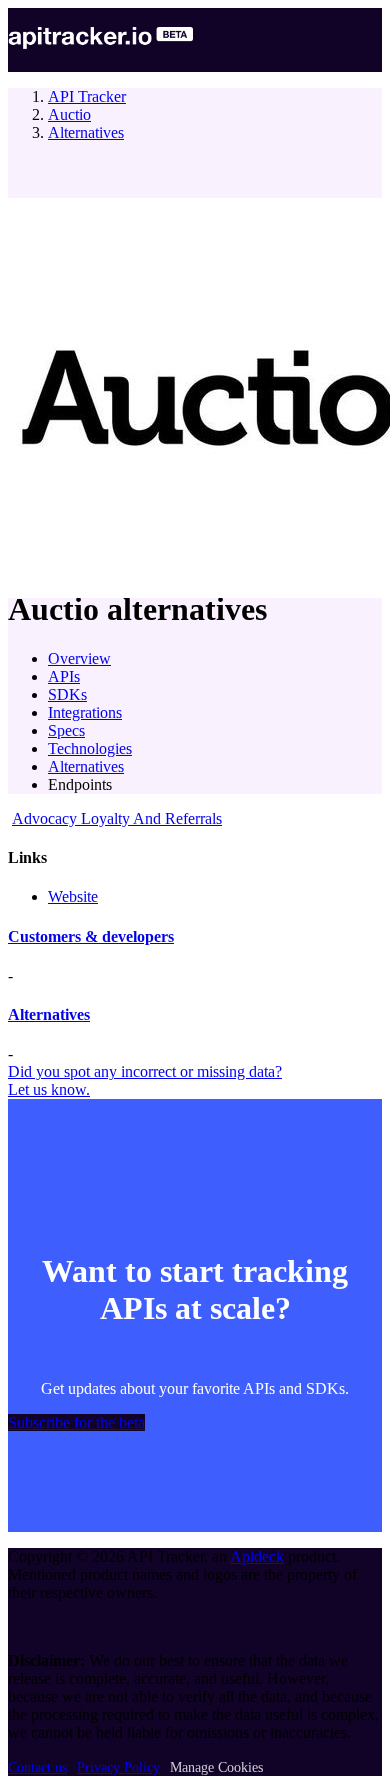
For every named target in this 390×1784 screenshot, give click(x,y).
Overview (79, 658)
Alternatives (86, 132)
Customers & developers (91, 936)
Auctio (69, 114)
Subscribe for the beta (76, 1422)
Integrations (85, 712)
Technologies (90, 748)
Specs (66, 730)
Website (73, 896)
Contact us (37, 1767)
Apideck (257, 1556)
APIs (64, 676)
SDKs (67, 694)
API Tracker (87, 96)
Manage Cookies (216, 1767)
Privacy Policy (118, 1767)
